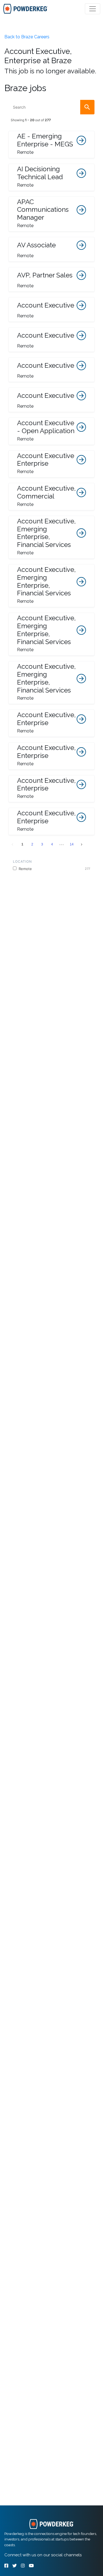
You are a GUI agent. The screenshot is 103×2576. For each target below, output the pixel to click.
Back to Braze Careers (27, 37)
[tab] (25, 9)
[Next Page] (82, 844)
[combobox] (51, 107)
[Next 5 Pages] (62, 844)
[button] (51, 144)
